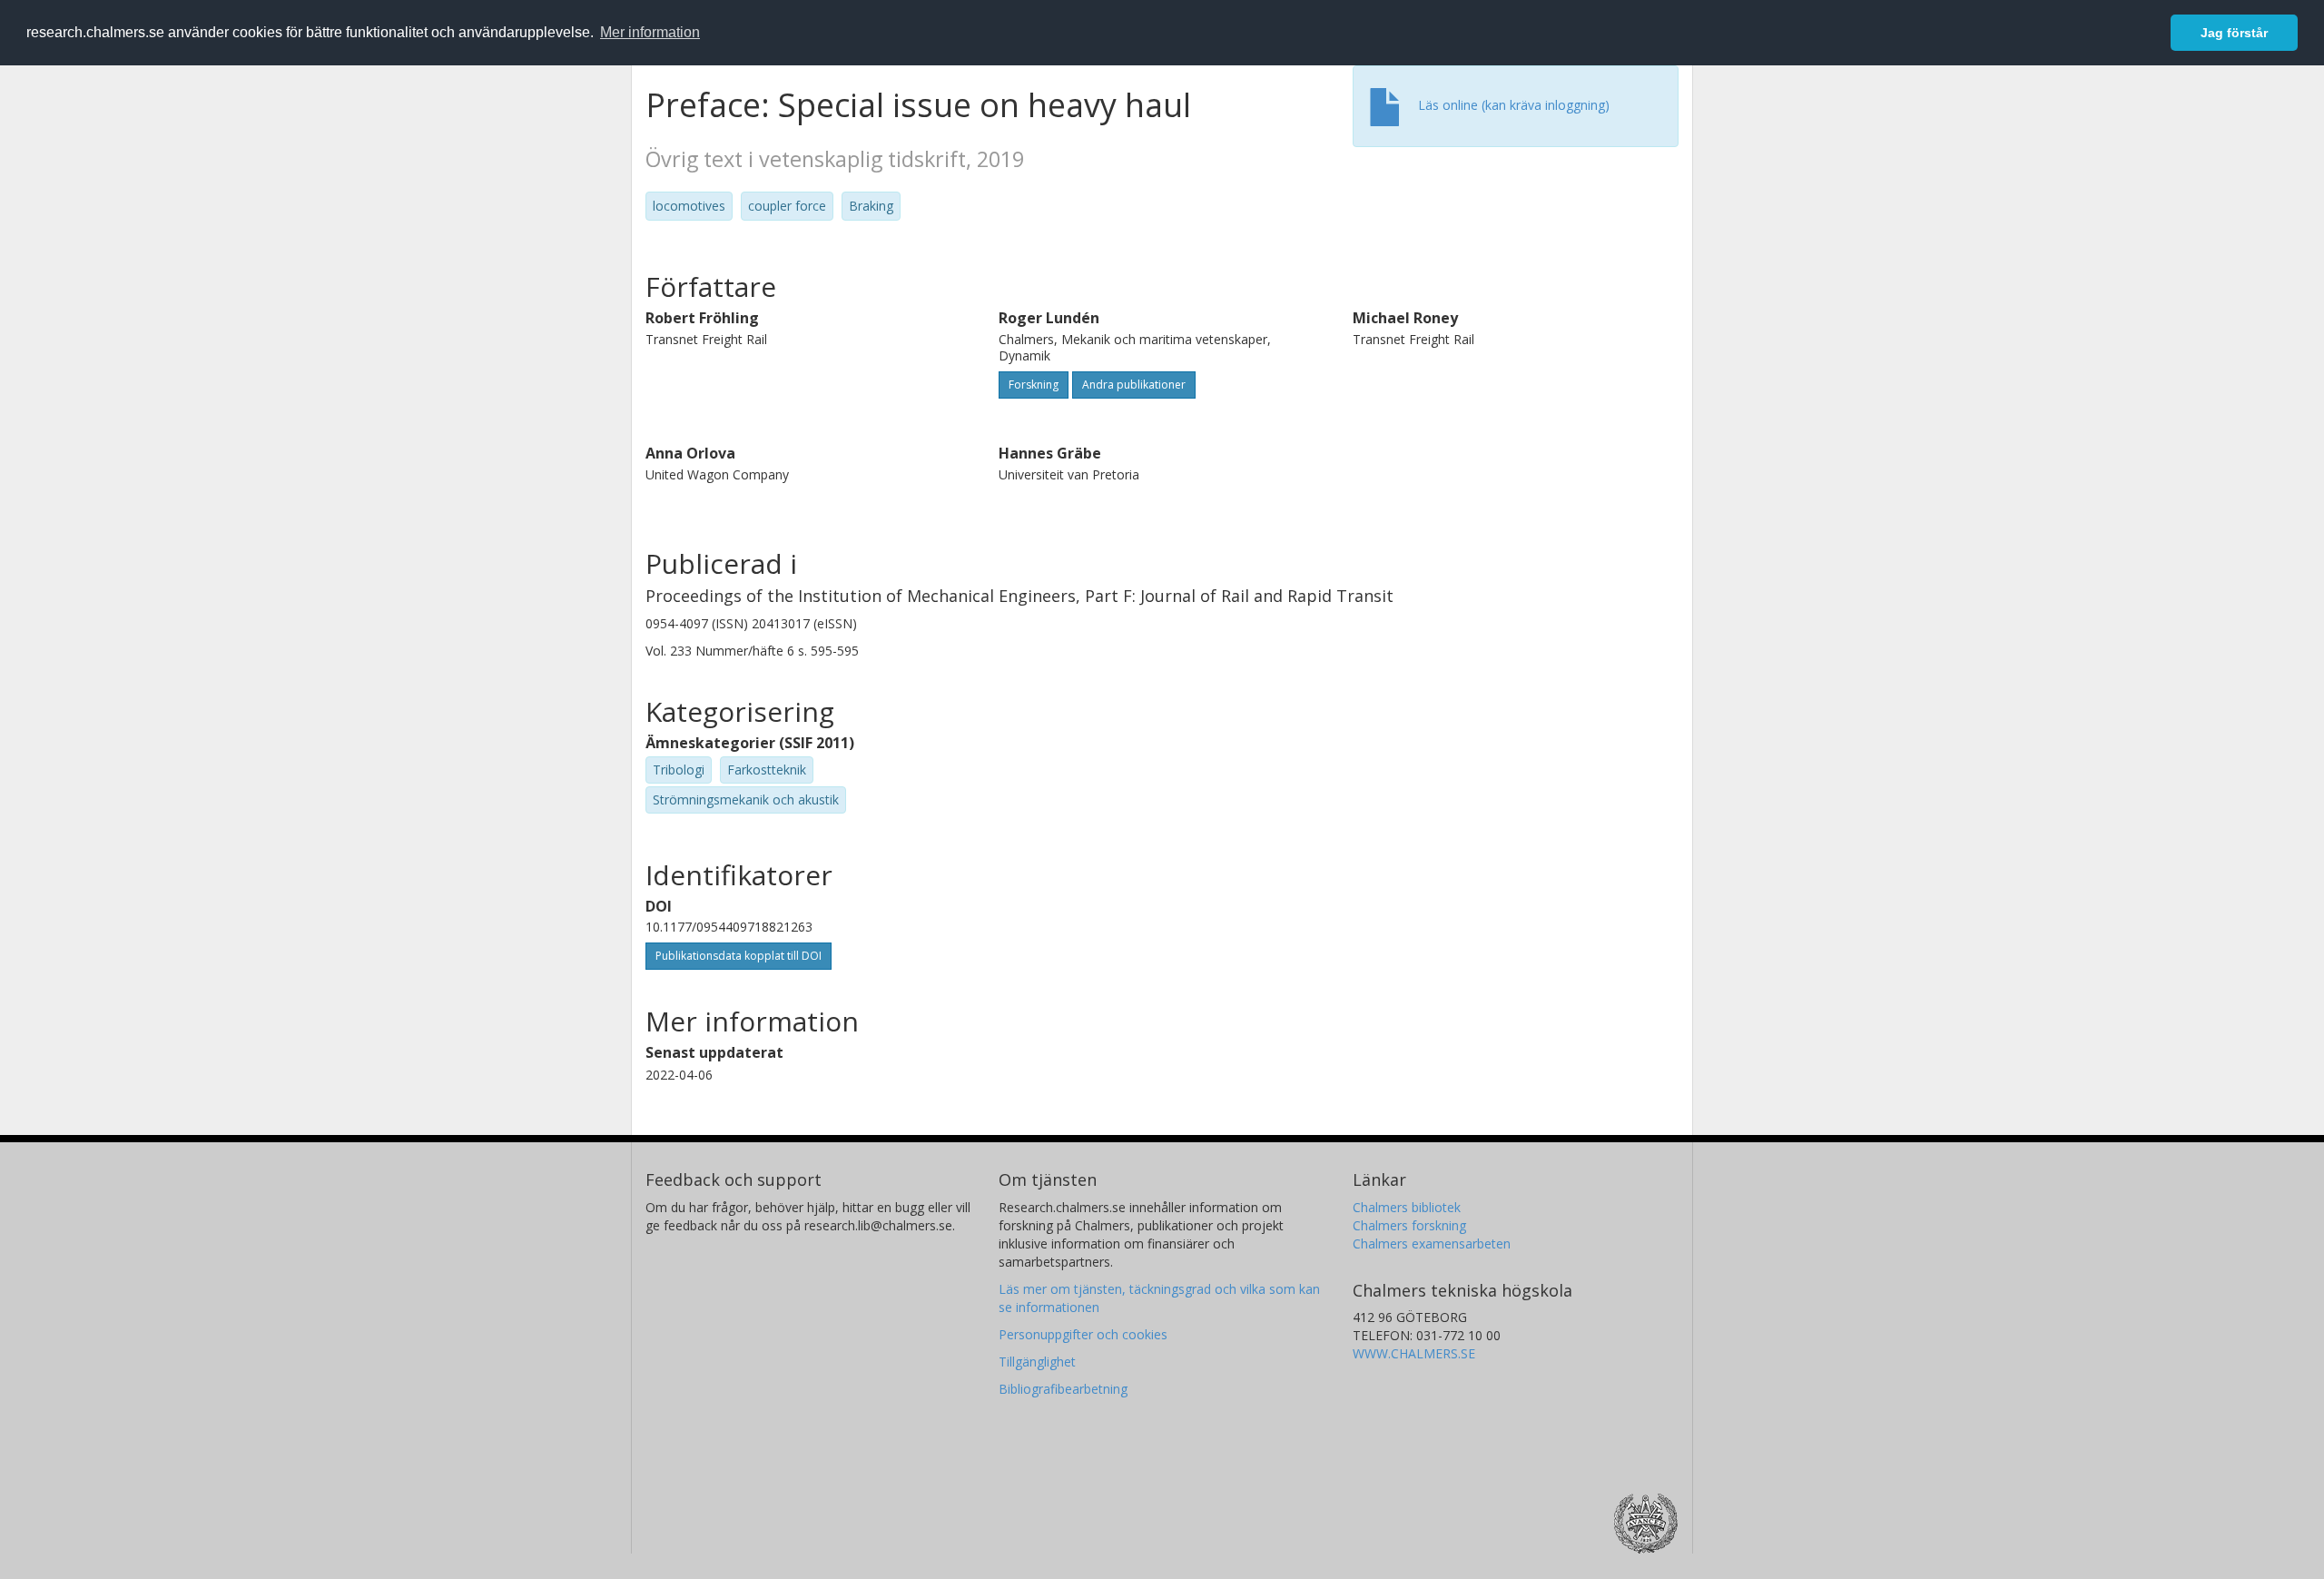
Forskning (1034, 385)
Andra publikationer (1134, 385)
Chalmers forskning (1409, 1225)
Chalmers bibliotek (1407, 1207)
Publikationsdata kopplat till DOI (739, 956)
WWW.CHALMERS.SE (1414, 1353)
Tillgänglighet (1037, 1362)
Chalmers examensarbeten (1432, 1243)
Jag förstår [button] (2234, 33)
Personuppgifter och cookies (1083, 1334)
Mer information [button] (650, 32)
